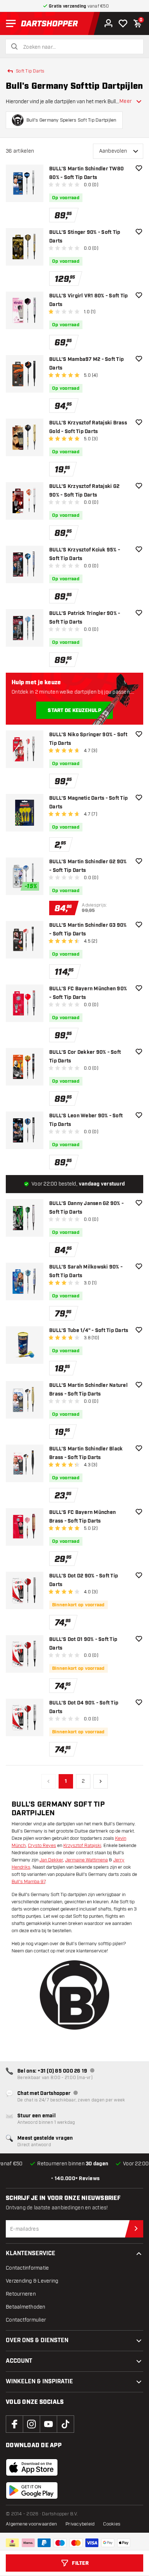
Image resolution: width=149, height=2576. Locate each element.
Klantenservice (31, 2254)
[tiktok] (65, 2424)
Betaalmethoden (26, 2307)
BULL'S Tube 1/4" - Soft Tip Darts (89, 1331)
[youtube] (48, 2424)
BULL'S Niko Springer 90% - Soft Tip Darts (88, 739)
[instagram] (31, 2424)
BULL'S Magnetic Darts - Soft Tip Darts (88, 803)
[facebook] (14, 2424)
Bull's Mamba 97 (28, 1882)
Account (19, 2361)
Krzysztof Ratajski (82, 1846)
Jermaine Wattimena (86, 1860)
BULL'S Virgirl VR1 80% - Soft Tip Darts (88, 300)
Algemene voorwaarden (31, 2524)
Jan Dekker (51, 1860)
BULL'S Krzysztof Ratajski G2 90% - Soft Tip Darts (84, 491)
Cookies (112, 2524)
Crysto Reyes (42, 1846)
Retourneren (21, 2294)
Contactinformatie (27, 2268)
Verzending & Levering (32, 2281)
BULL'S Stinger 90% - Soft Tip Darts (85, 237)
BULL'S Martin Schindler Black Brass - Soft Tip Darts (86, 1453)
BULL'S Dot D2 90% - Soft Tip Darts (84, 1580)
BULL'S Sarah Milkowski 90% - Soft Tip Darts (86, 1271)
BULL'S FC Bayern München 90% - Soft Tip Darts (88, 993)
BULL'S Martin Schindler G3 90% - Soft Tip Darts (88, 930)
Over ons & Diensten (37, 2341)
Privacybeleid (80, 2524)
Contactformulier (26, 2320)
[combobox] (79, 47)
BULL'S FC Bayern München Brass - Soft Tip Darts (82, 1517)
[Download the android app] (32, 2490)
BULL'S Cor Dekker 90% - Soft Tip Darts (85, 1057)
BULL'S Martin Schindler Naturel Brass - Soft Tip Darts (88, 1390)
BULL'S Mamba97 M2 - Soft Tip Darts (86, 364)
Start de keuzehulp (74, 711)
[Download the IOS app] (32, 2467)
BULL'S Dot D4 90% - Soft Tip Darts (84, 1707)
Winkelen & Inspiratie (39, 2382)
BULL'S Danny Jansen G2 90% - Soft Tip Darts (86, 1208)
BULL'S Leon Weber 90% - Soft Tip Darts (86, 1120)
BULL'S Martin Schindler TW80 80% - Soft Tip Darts (86, 173)
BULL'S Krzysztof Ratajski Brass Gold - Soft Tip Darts (88, 427)
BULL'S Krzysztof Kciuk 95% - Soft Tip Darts (85, 554)
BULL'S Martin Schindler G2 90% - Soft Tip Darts (88, 866)
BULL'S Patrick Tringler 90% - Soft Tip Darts (85, 618)
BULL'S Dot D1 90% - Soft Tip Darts (83, 1644)
